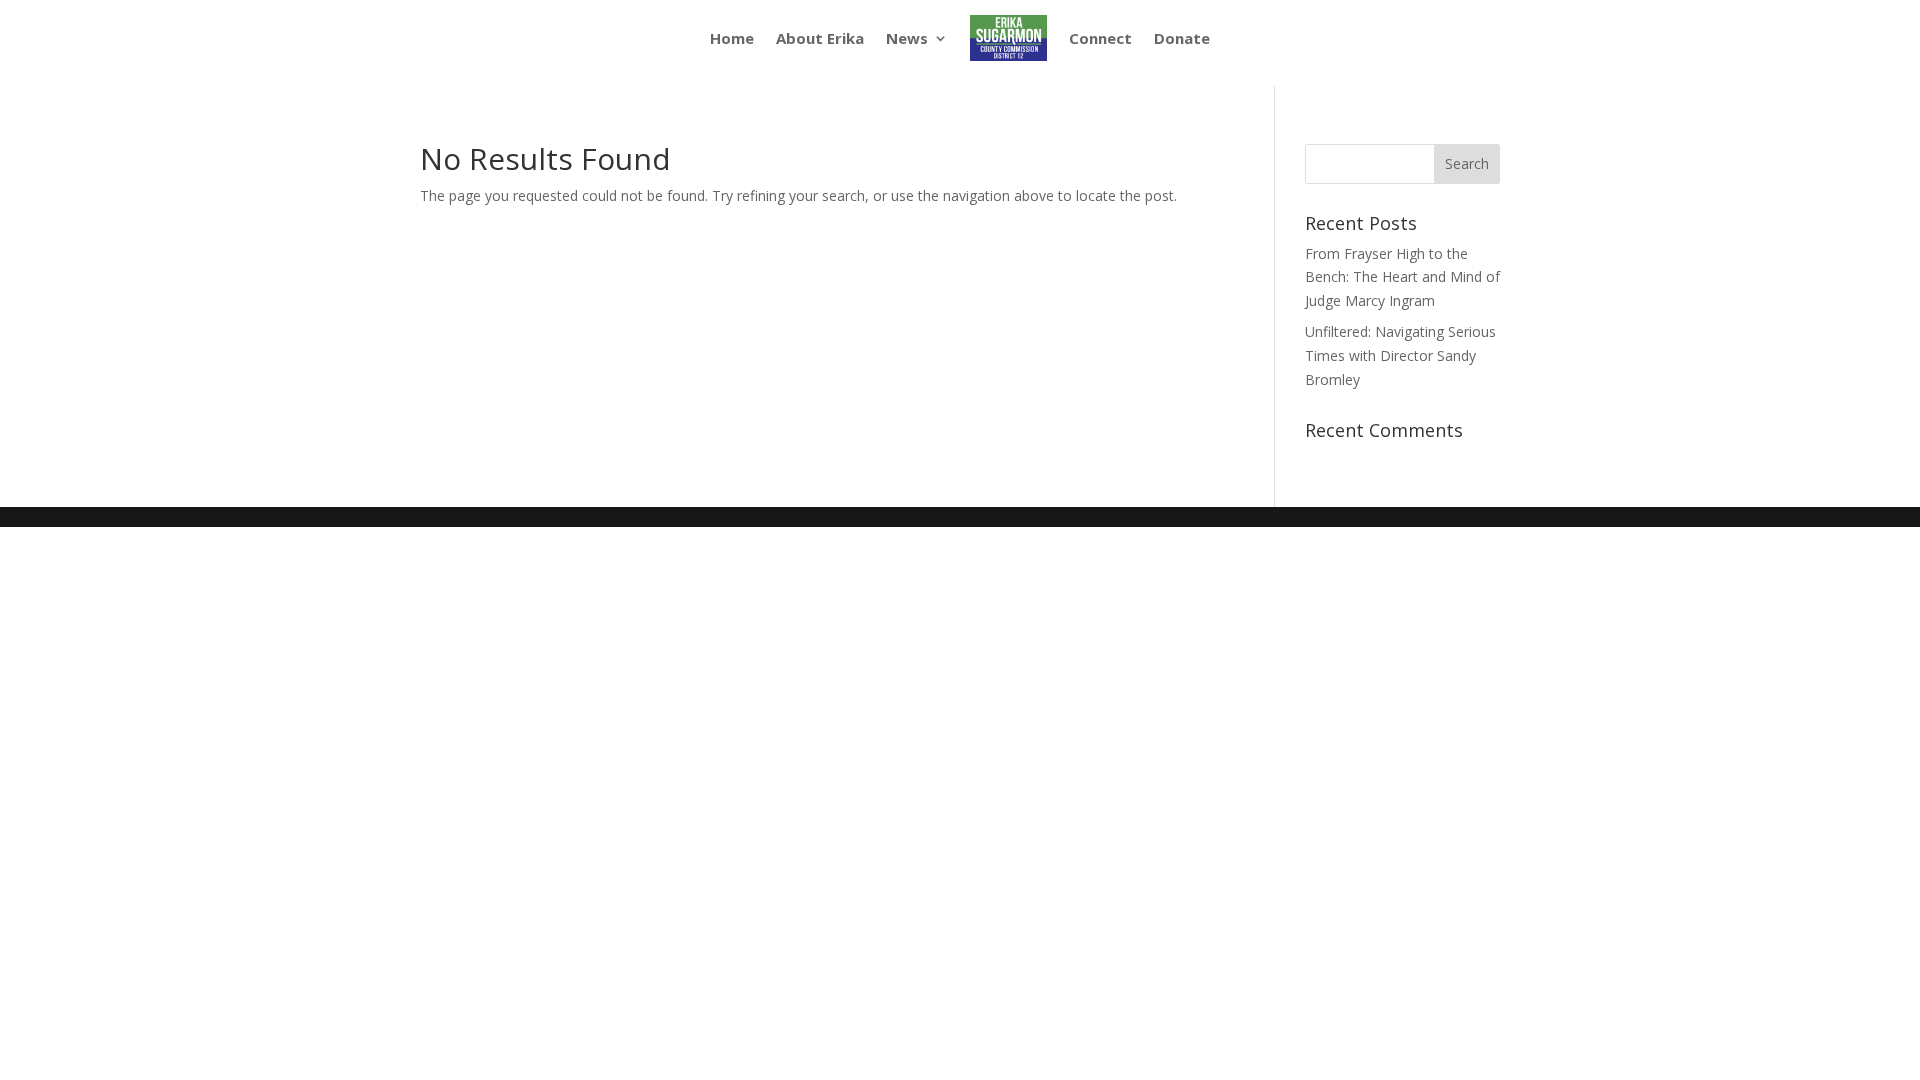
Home (732, 38)
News (907, 38)
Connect (1100, 38)
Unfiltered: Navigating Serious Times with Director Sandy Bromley (1400, 355)
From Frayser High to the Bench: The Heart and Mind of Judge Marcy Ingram (1402, 277)
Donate (1182, 38)
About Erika (820, 38)
